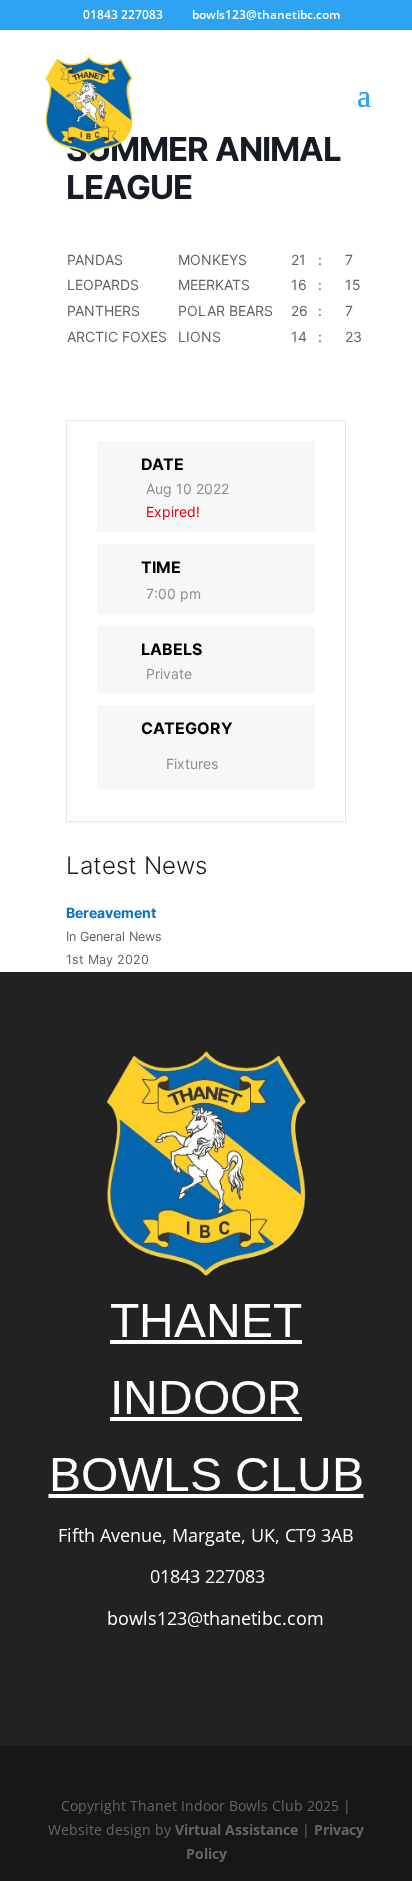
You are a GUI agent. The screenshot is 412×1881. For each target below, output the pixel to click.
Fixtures (192, 763)
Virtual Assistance (236, 1829)
